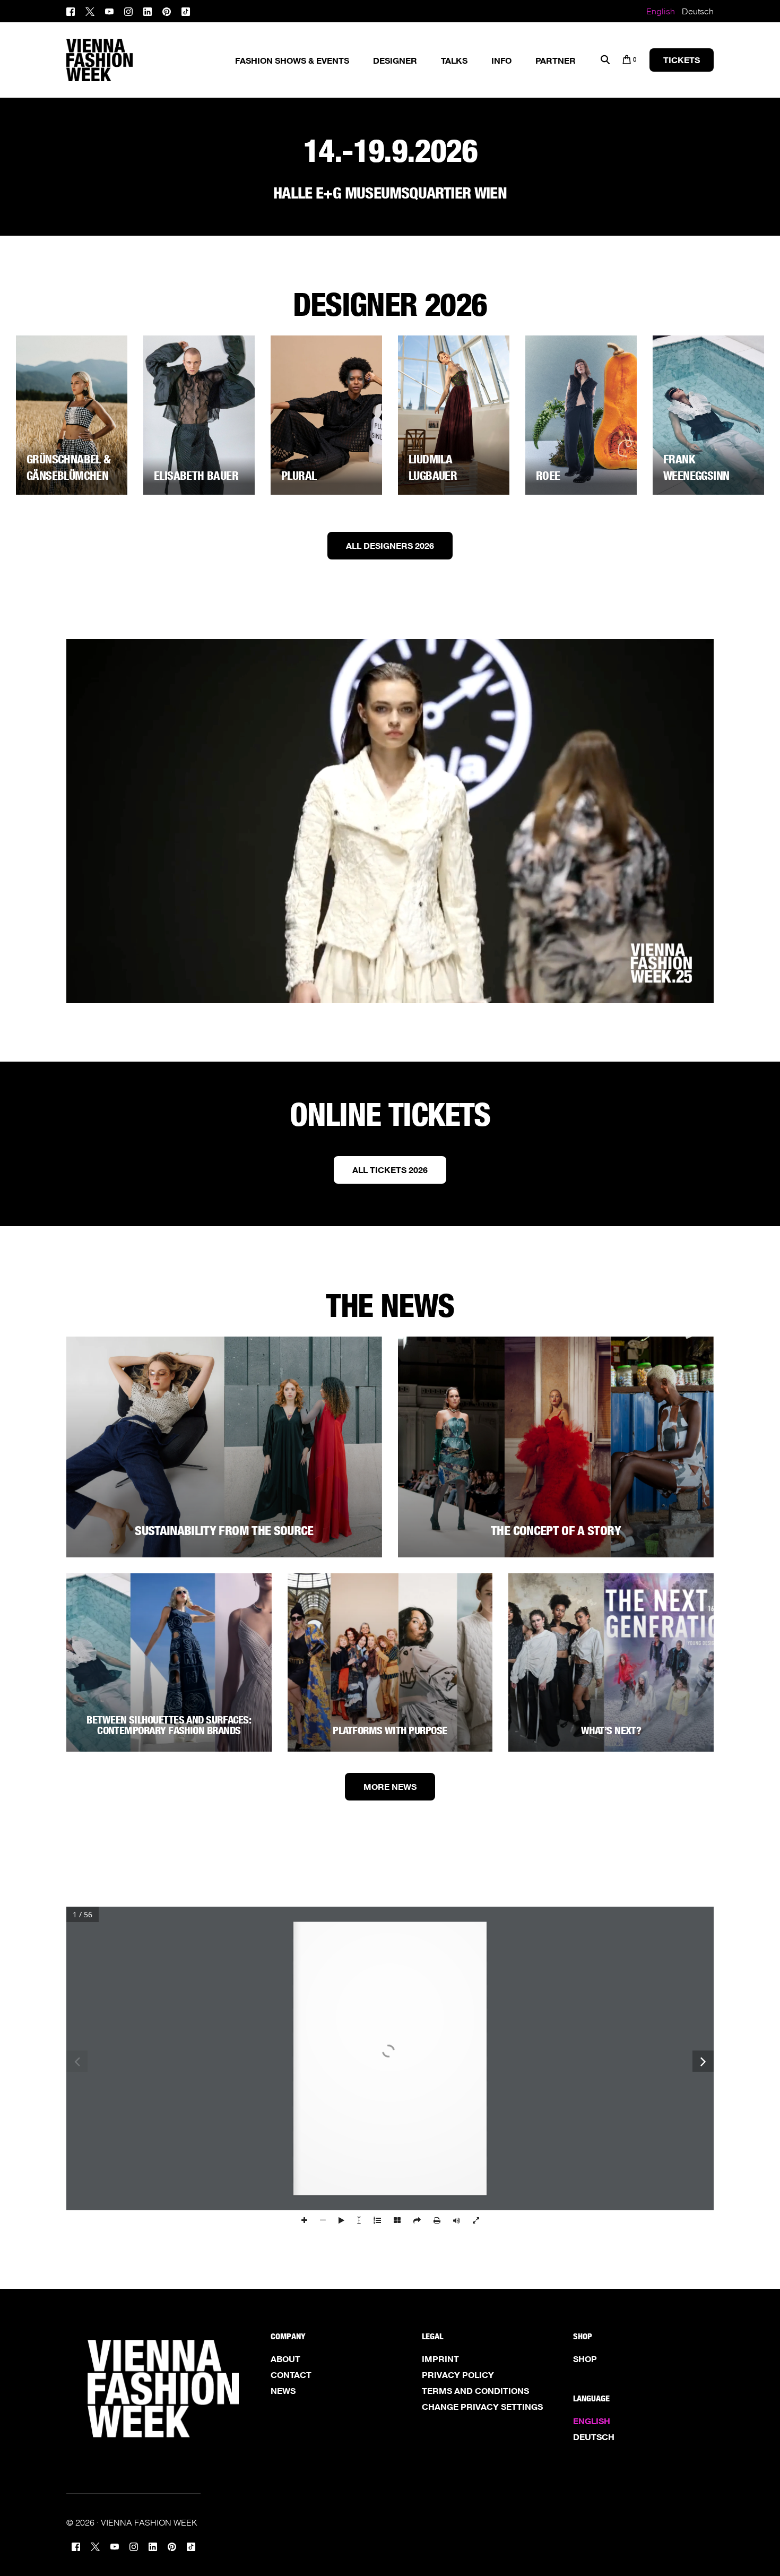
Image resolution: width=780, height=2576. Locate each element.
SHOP (585, 2359)
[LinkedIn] (148, 10)
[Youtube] (109, 10)
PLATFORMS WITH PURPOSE (390, 1730)
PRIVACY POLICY (458, 2375)
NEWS (283, 2391)
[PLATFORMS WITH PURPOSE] (390, 1662)
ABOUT (285, 2359)
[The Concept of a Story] (556, 1447)
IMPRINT (440, 2359)
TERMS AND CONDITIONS (475, 2391)
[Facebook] (73, 10)
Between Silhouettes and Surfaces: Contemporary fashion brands (169, 1725)
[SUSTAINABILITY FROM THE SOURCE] (224, 1447)
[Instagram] (128, 10)
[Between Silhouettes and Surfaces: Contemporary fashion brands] (169, 1662)
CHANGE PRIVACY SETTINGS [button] (482, 2407)
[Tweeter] (90, 10)
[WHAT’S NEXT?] (611, 1662)
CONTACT (291, 2375)
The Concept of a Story (556, 1531)
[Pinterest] (167, 10)
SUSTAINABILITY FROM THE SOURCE (224, 1531)
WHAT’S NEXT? (611, 1730)
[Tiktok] (186, 10)
